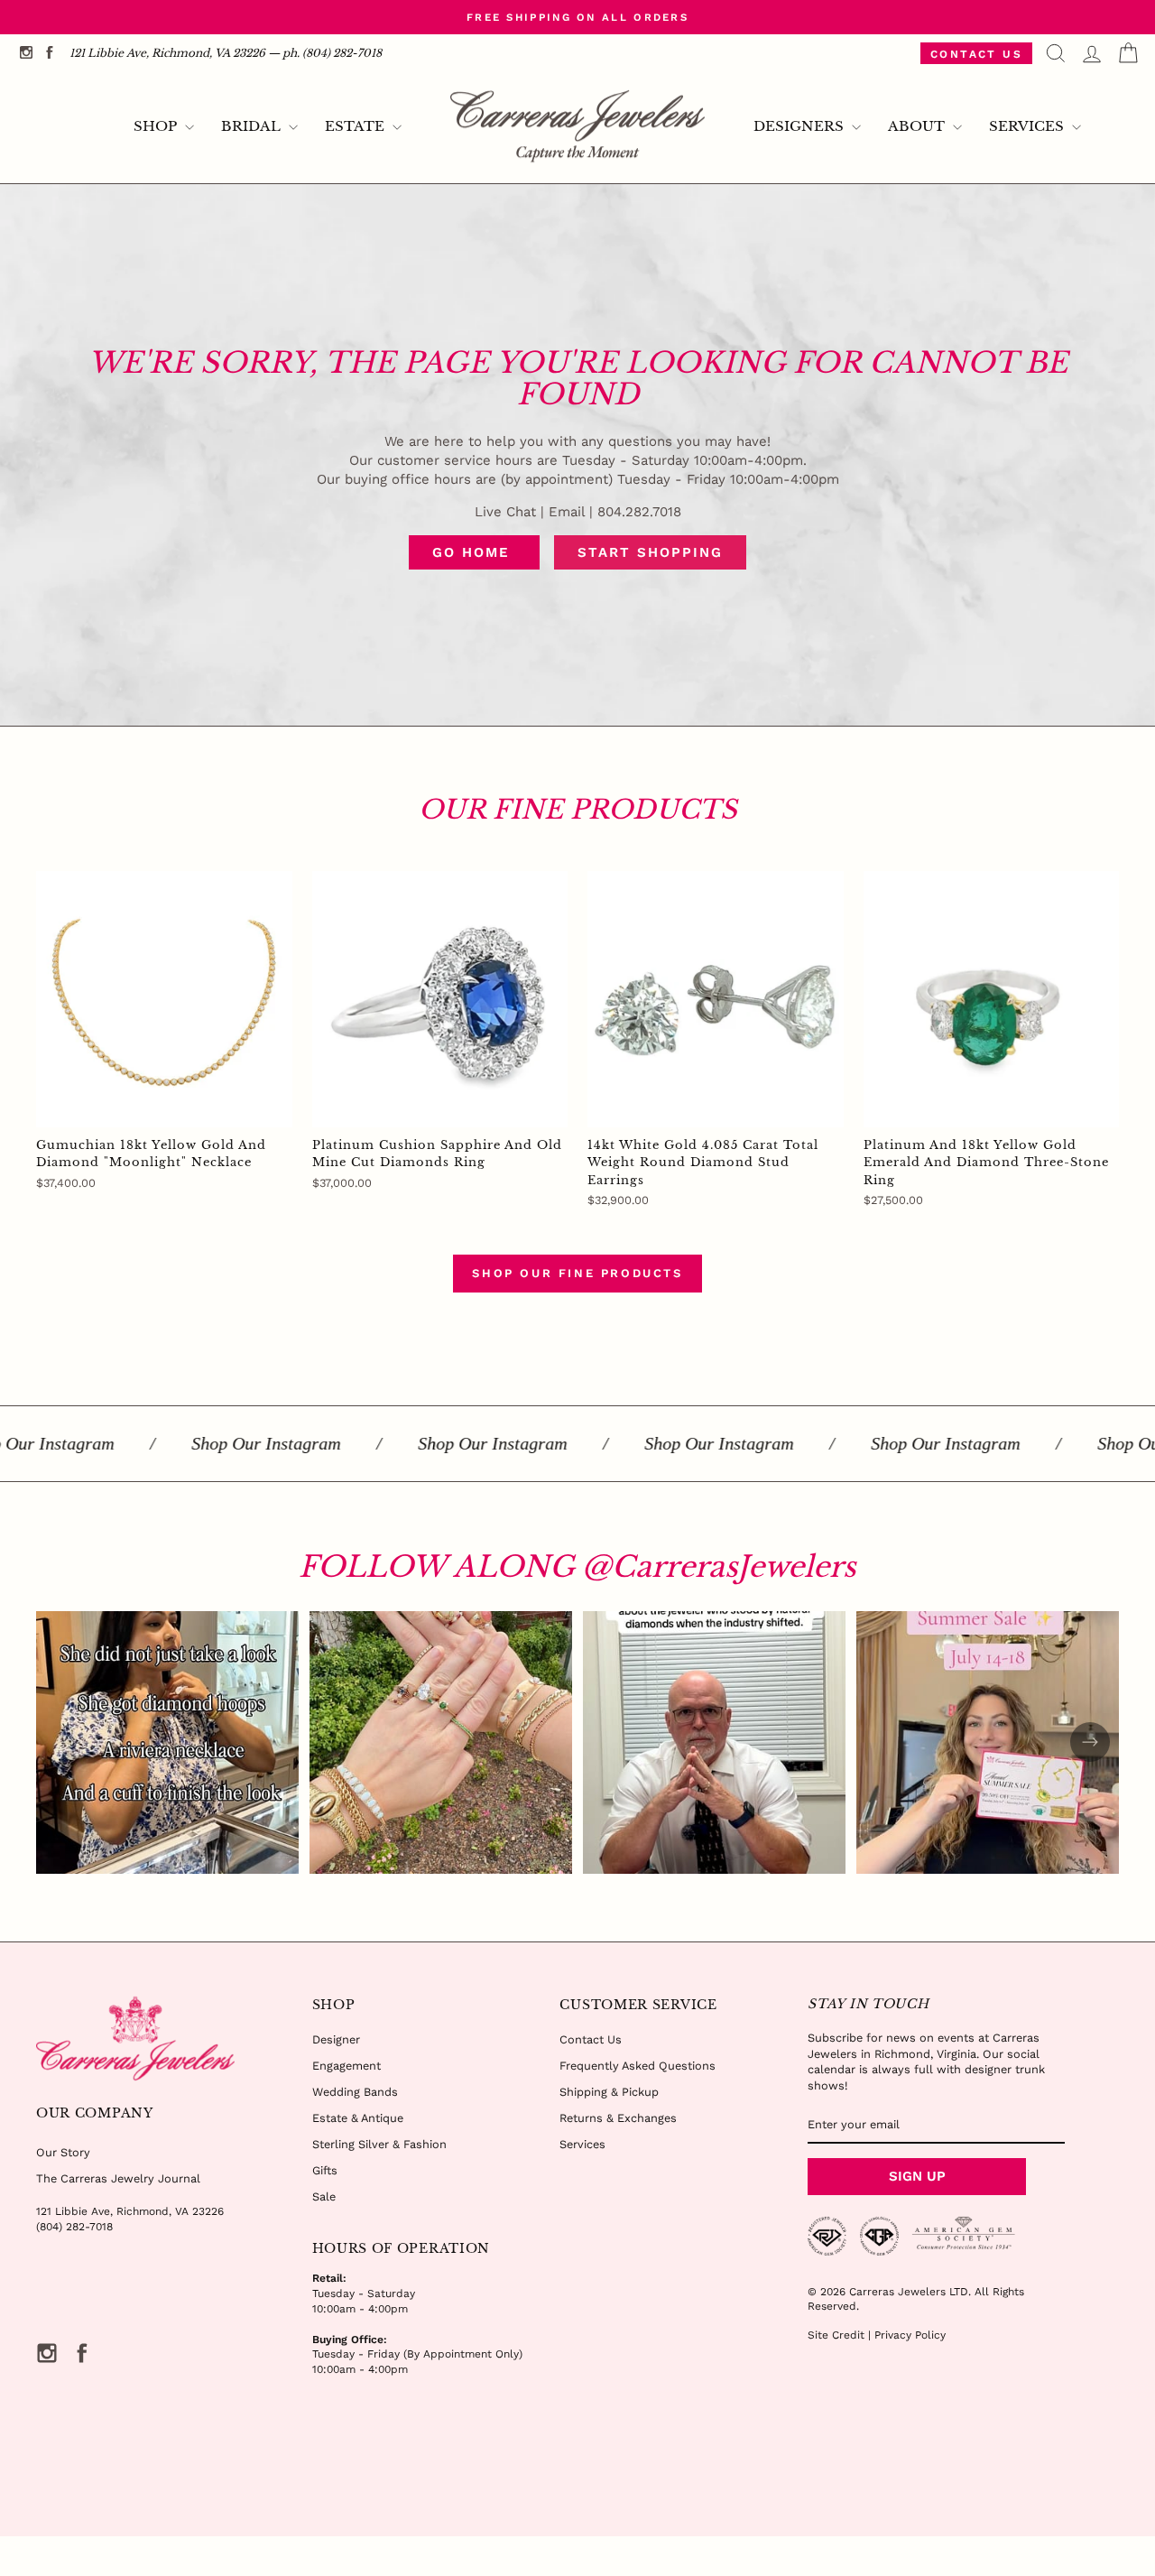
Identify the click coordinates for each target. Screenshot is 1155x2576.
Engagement (346, 2066)
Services (1028, 126)
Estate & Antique (358, 2118)
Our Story (63, 2152)
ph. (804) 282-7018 (332, 53)
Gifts (325, 2170)
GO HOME (474, 552)
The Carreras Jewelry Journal (118, 2178)
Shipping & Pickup (609, 2092)
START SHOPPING (650, 552)
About (918, 126)
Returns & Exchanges (618, 2118)
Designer (336, 2039)
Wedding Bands (355, 2092)
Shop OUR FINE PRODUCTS (577, 1273)
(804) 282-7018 (74, 2227)
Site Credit (836, 2335)
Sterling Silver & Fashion (379, 2144)
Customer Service (638, 2005)
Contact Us (976, 54)
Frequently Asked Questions (638, 2066)
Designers (800, 126)
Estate (356, 126)
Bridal (253, 126)
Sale (324, 2196)
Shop (157, 126)
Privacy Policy (910, 2335)
